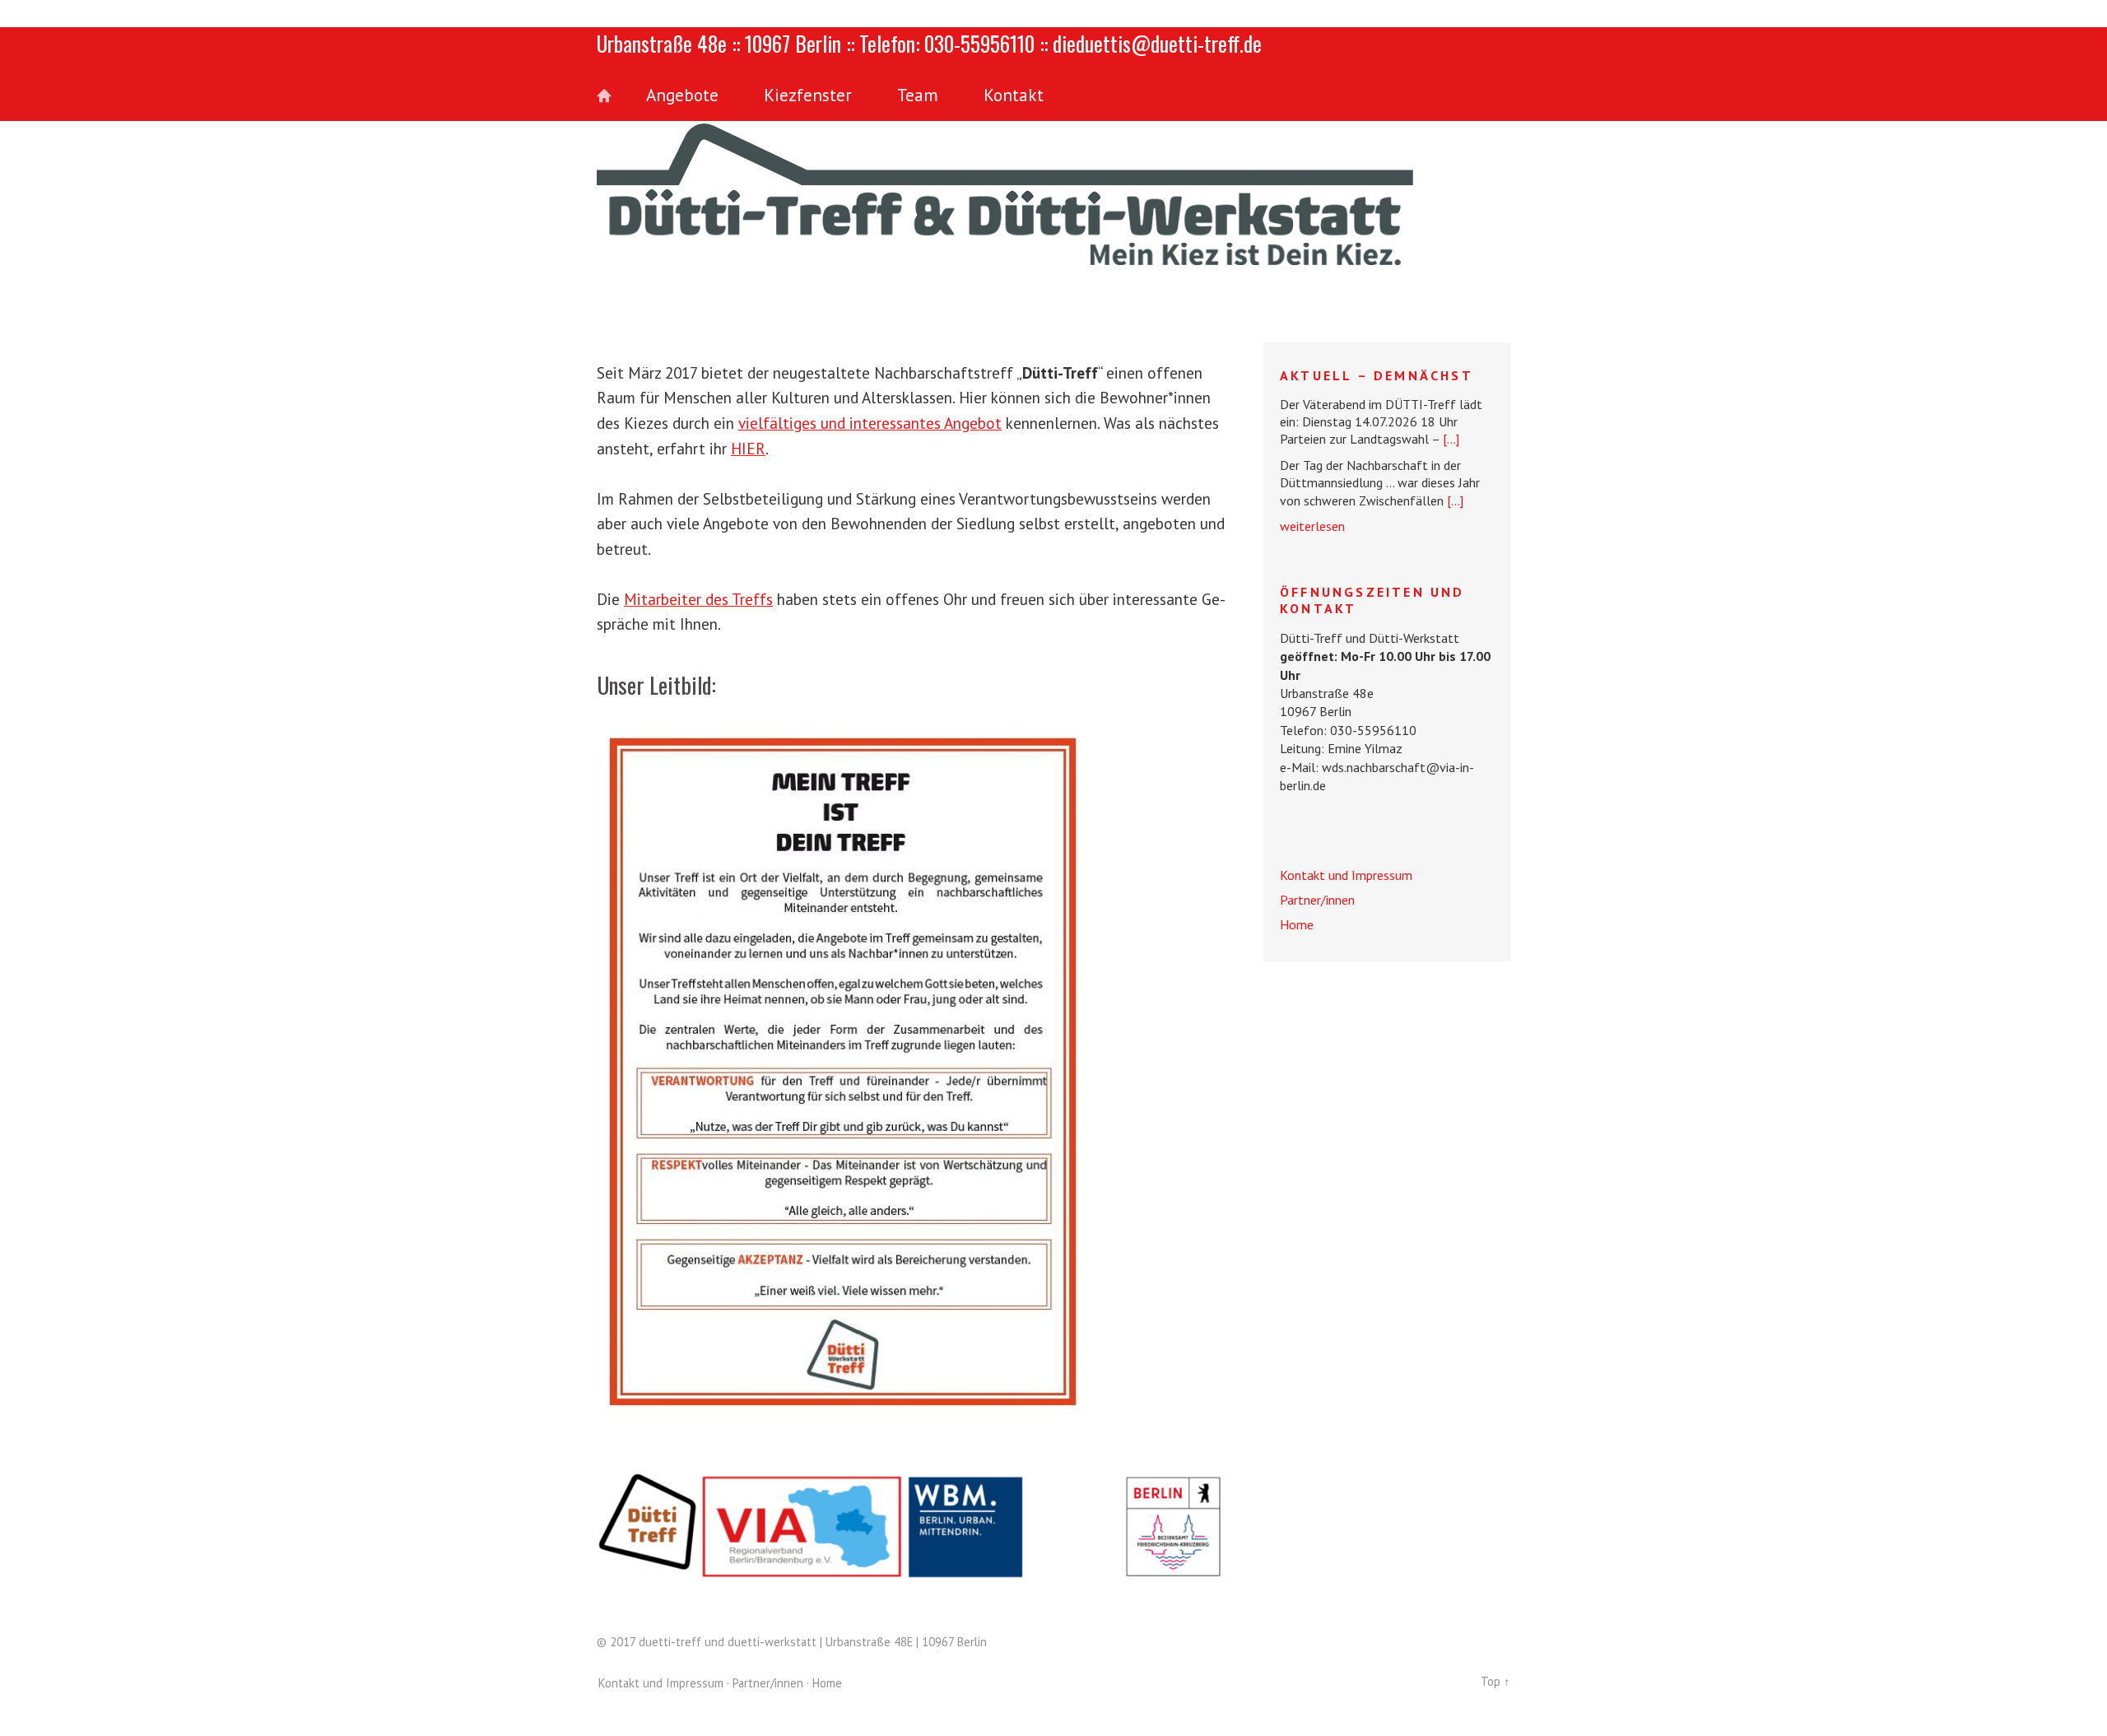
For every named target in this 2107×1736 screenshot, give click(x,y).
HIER (748, 448)
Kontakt (1014, 95)
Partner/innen (1317, 900)
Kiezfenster (808, 95)
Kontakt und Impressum (1346, 875)
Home (613, 96)
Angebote (682, 95)
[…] (1451, 439)
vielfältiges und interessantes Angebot (870, 423)
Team (918, 95)
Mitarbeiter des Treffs (698, 599)
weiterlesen (1312, 526)
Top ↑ (1495, 1681)
